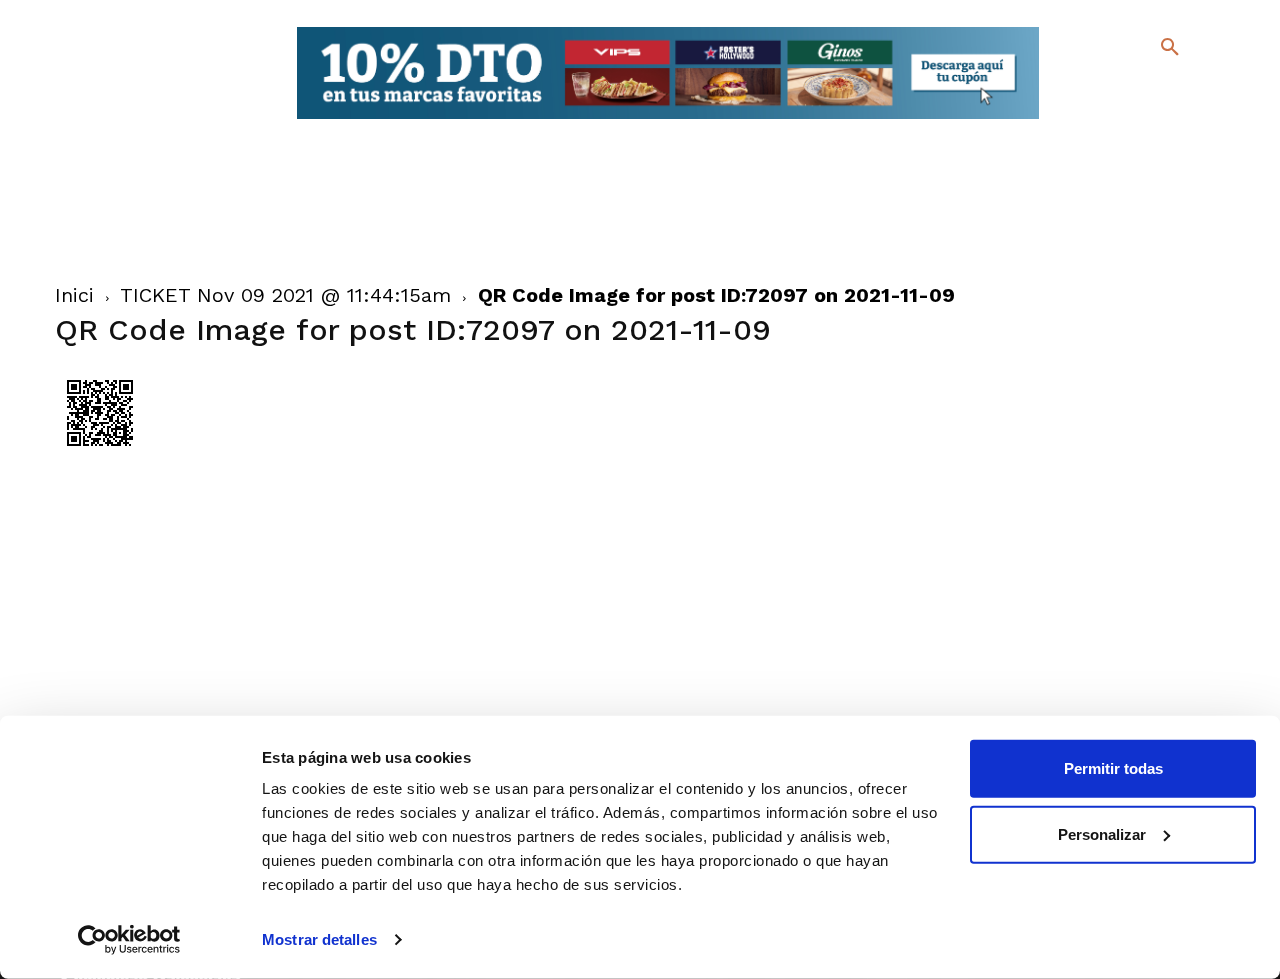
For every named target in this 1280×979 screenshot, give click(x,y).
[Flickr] (1088, 119)
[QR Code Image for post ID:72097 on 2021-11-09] (100, 453)
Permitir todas (1113, 768)
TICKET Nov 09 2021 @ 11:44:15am (285, 295)
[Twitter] (1117, 87)
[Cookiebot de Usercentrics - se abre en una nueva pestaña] (129, 940)
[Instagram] (1178, 90)
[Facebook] (1088, 90)
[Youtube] (1152, 119)
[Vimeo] (1120, 119)
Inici (74, 295)
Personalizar (1102, 833)
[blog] (1146, 88)
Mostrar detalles (319, 939)
